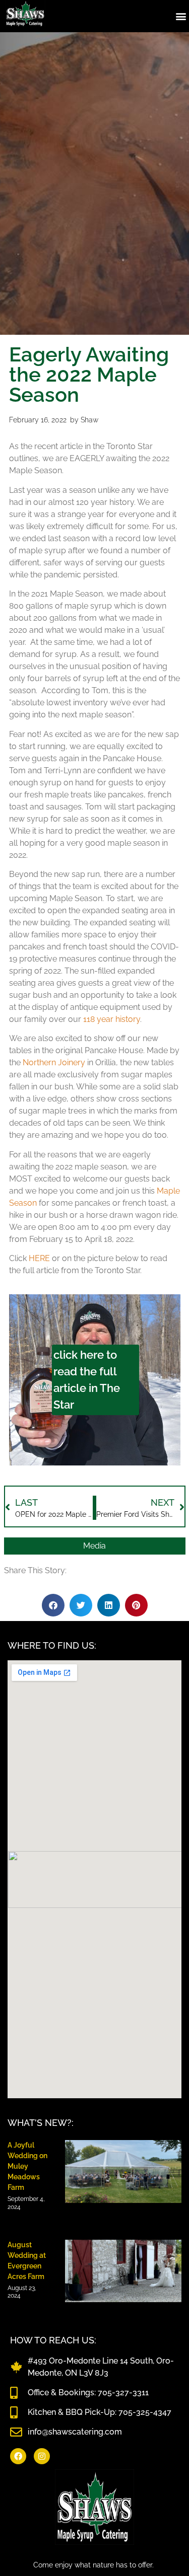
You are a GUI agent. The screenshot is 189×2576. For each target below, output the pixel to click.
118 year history (112, 1019)
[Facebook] (18, 2456)
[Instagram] (42, 2456)
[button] (181, 16)
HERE (39, 1258)
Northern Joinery (54, 1062)
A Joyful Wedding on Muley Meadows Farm (27, 2166)
